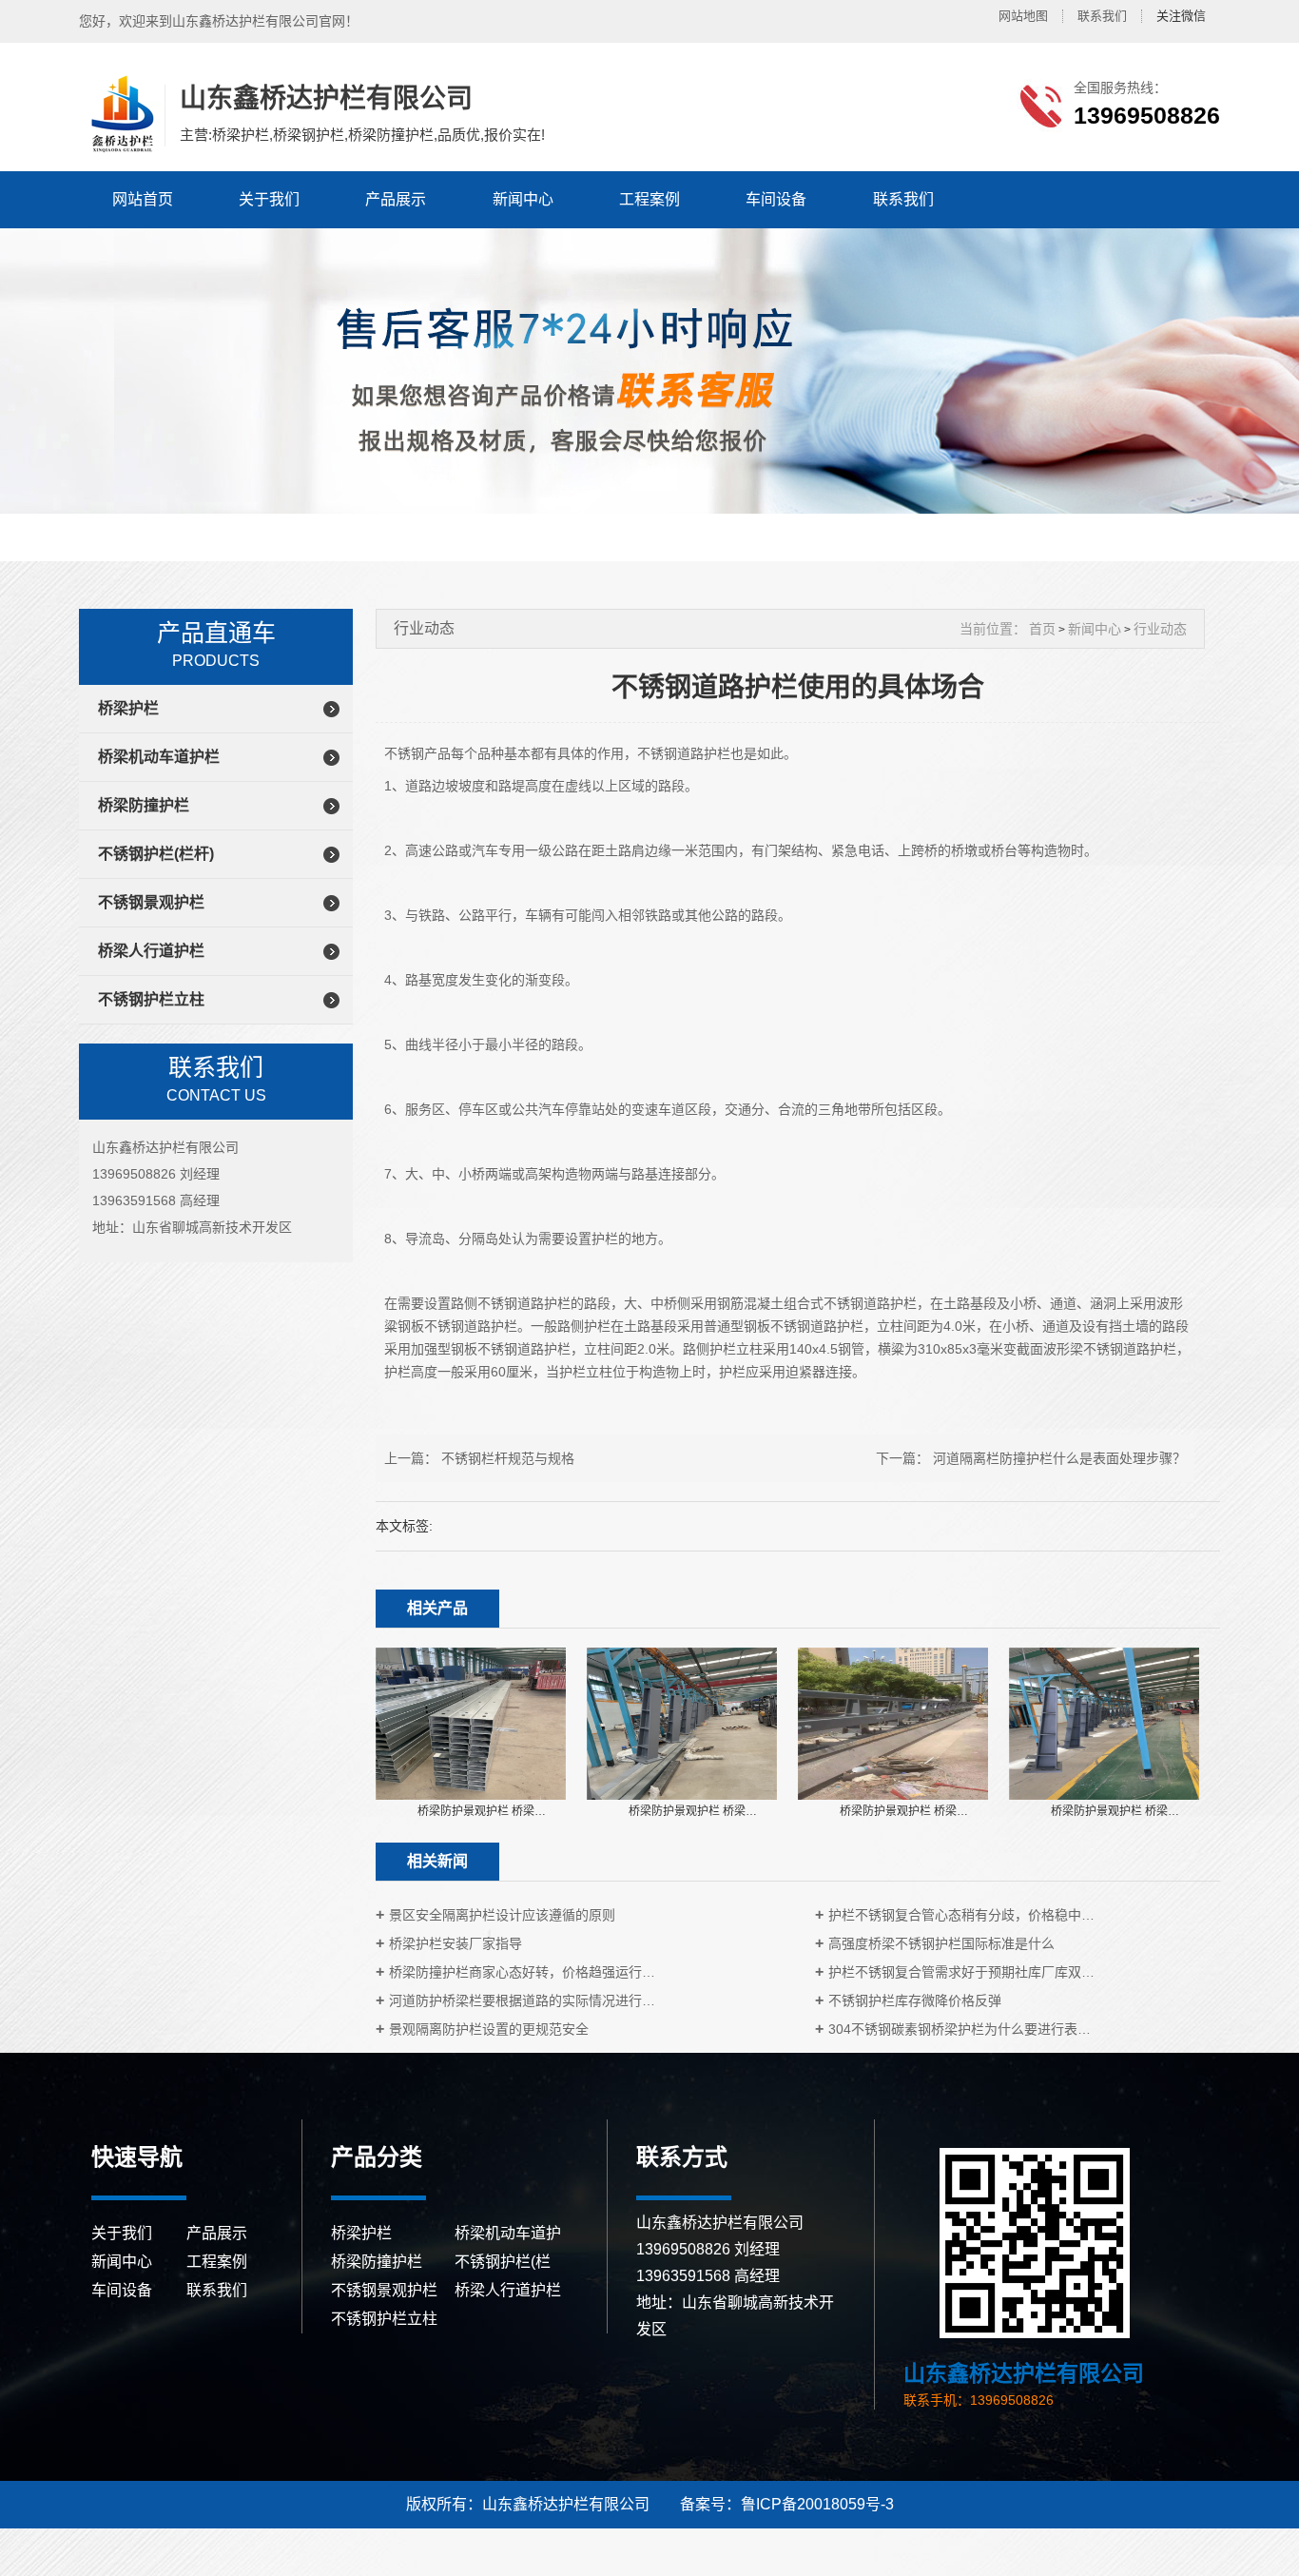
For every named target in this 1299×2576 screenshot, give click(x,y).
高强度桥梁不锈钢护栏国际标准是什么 (941, 1943)
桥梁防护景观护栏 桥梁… (482, 1811)
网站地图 (1023, 16)
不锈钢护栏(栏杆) (156, 854)
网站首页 (143, 199)
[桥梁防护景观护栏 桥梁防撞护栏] (471, 1723)
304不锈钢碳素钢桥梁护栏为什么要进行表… (960, 2029)
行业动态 (1160, 629)
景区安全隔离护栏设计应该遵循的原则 (502, 1915)
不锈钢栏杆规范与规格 (508, 1458)
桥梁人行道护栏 (151, 951)
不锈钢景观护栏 (151, 902)
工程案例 (649, 199)
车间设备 (776, 199)
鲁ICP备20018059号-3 (817, 2504)
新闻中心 (523, 199)
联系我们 (1102, 16)
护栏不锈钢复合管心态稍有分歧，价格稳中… (961, 1915)
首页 (1042, 629)
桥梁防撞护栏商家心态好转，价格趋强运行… (522, 1972)
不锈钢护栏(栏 (503, 2262)
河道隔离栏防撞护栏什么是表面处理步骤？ (1059, 1458)
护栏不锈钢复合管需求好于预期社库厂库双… (961, 1972)
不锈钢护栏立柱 (151, 999)
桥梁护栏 (128, 708)
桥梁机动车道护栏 (159, 757)
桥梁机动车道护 (508, 2233)
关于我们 (269, 199)
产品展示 (396, 199)
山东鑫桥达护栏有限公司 (120, 114)
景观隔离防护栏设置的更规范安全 (489, 2029)
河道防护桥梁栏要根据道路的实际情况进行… (522, 2000)
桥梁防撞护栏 (144, 805)
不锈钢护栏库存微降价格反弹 (915, 2000)
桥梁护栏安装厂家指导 (456, 1943)
